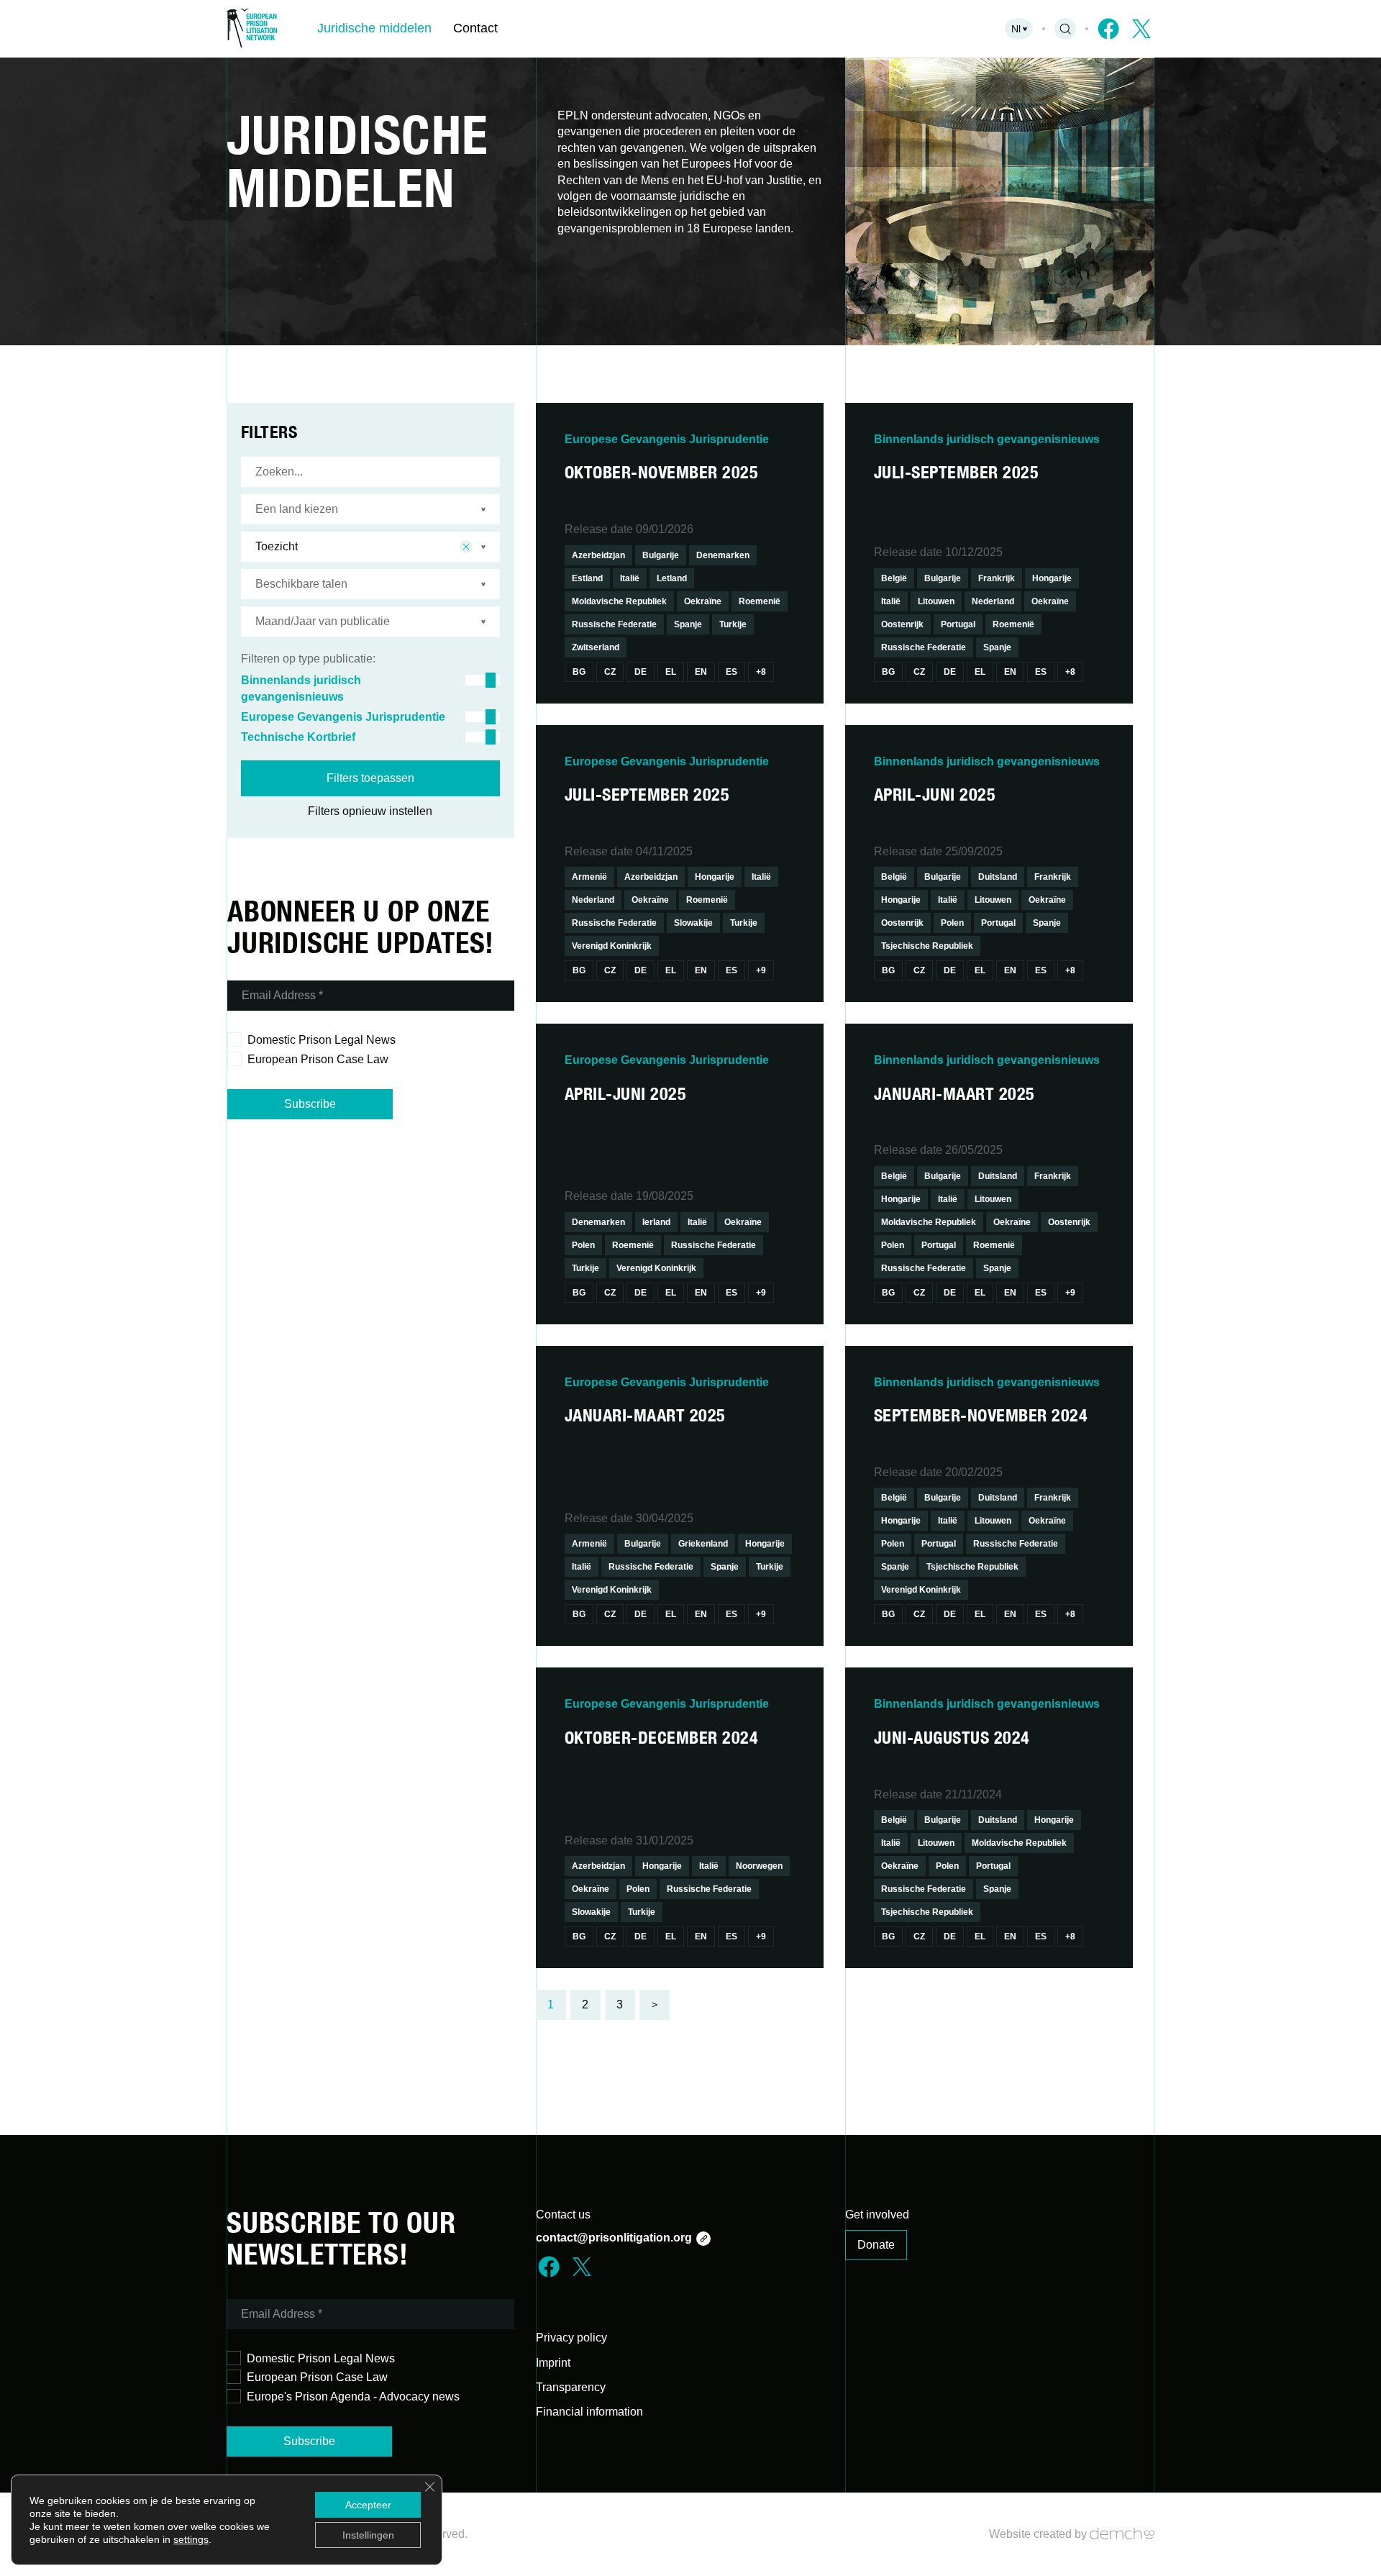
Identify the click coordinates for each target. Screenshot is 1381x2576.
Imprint (553, 2363)
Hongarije (1052, 578)
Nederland (993, 601)
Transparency (571, 2387)
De (641, 672)
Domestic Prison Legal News (322, 1040)
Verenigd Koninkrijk (612, 946)
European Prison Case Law (318, 1059)
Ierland (656, 1222)
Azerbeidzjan (598, 555)
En (701, 672)
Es (731, 672)
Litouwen (936, 601)
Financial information (589, 2412)
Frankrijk (997, 578)
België (894, 578)
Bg (579, 672)
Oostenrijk (902, 624)
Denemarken (723, 555)
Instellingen (368, 2535)
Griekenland (703, 1544)
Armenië (589, 877)
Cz (610, 672)
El (671, 672)
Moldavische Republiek (619, 601)
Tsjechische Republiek (927, 946)
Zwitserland (596, 647)
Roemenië (760, 601)
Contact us (563, 2215)
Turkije (733, 624)
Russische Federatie (614, 624)
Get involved (877, 2215)
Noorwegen (759, 1866)
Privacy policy (571, 2338)
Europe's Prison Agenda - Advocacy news (353, 2397)
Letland (672, 578)
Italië (630, 578)
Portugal (958, 624)
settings (191, 2539)
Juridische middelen (374, 28)
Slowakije (693, 923)
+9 (761, 970)
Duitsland (998, 877)
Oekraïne (703, 601)
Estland (587, 578)
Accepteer (368, 2505)
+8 (761, 672)
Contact (475, 28)
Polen (952, 923)
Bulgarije (661, 555)
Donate (876, 2245)
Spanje (688, 624)
